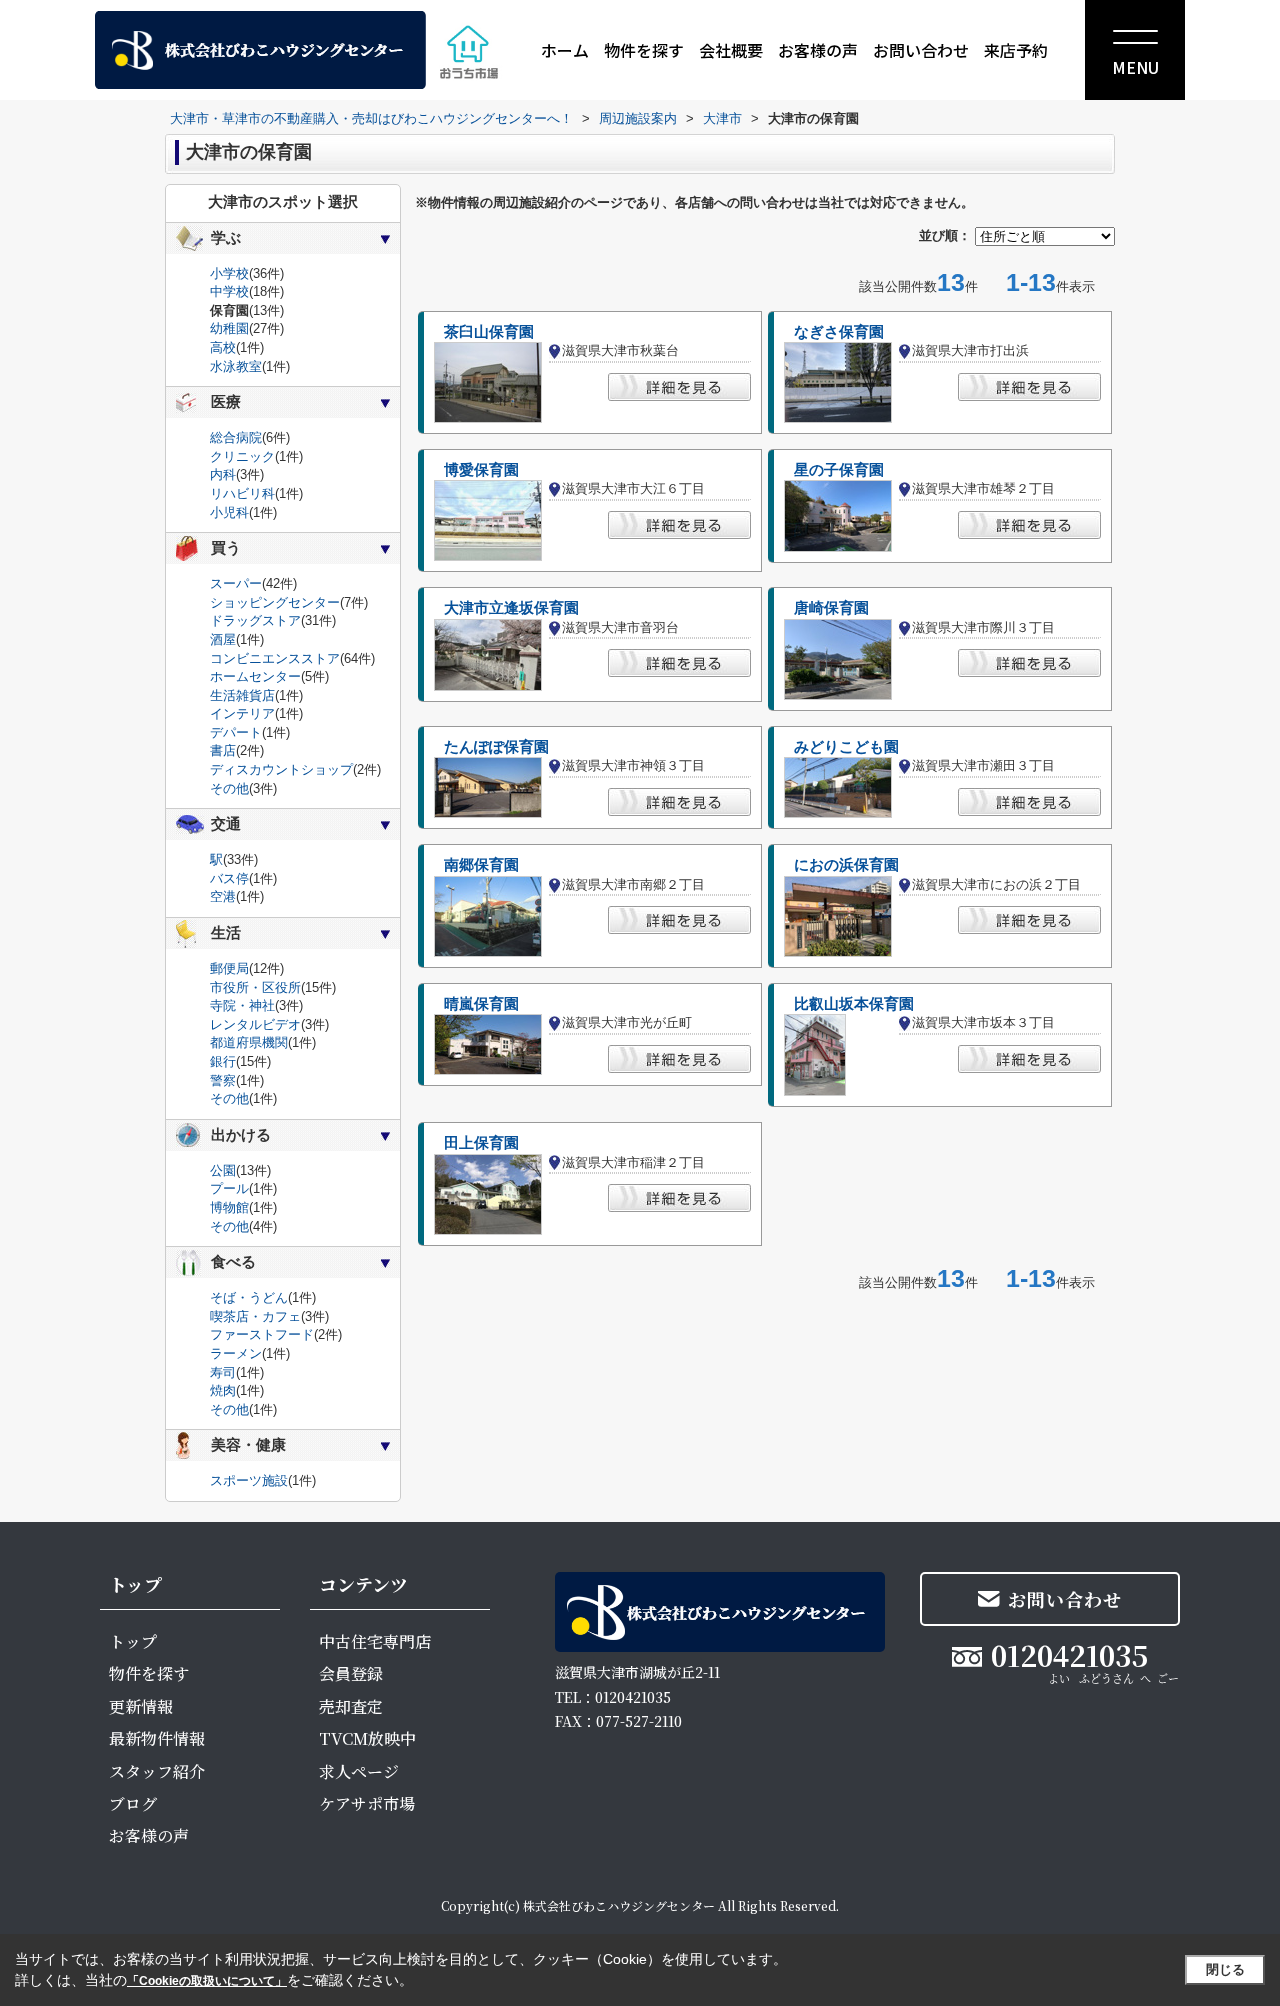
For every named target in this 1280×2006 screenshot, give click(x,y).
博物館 (229, 1207)
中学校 (229, 291)
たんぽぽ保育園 (496, 747)
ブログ (133, 1803)
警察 (223, 1080)
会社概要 (731, 50)
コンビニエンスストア (275, 658)
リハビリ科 (242, 493)
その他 (229, 788)
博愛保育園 (481, 470)
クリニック (242, 456)
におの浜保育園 (846, 865)
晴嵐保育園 (481, 1004)
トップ (133, 1641)
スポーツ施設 (249, 1480)
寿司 (223, 1372)
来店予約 (1016, 50)
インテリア (242, 713)
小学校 (229, 273)
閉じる (1225, 1969)
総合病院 (236, 437)
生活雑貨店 (242, 695)
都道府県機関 (249, 1042)
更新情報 (141, 1706)
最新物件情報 (157, 1738)
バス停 (229, 878)
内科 (223, 474)
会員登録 (351, 1673)
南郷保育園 (481, 865)
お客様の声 (818, 50)
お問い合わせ (921, 50)
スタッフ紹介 (157, 1771)
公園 (223, 1170)
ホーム (565, 50)
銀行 (223, 1061)
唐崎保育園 (831, 608)
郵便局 (229, 968)
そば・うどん (249, 1297)
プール (229, 1188)
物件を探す (644, 50)
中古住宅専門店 (375, 1641)
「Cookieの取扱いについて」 (207, 1981)
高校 (223, 347)
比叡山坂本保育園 (854, 1004)
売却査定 (351, 1706)
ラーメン (236, 1353)
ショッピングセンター (275, 602)
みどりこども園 (846, 747)
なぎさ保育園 (839, 332)
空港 (223, 896)
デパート (236, 732)
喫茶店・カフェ (255, 1316)
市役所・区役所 (255, 987)
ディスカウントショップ (281, 769)
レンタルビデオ (255, 1024)
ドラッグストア (255, 620)
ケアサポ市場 (367, 1803)
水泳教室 (236, 366)
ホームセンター (255, 676)
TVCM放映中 (367, 1738)
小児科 (229, 512)
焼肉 (223, 1390)
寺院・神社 (242, 1005)
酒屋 (223, 639)
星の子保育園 (839, 470)
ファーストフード (262, 1334)
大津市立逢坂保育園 (511, 608)
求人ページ (359, 1771)
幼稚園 (229, 328)
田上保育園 (481, 1143)
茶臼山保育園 (489, 332)
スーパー (236, 583)
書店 (223, 750)
